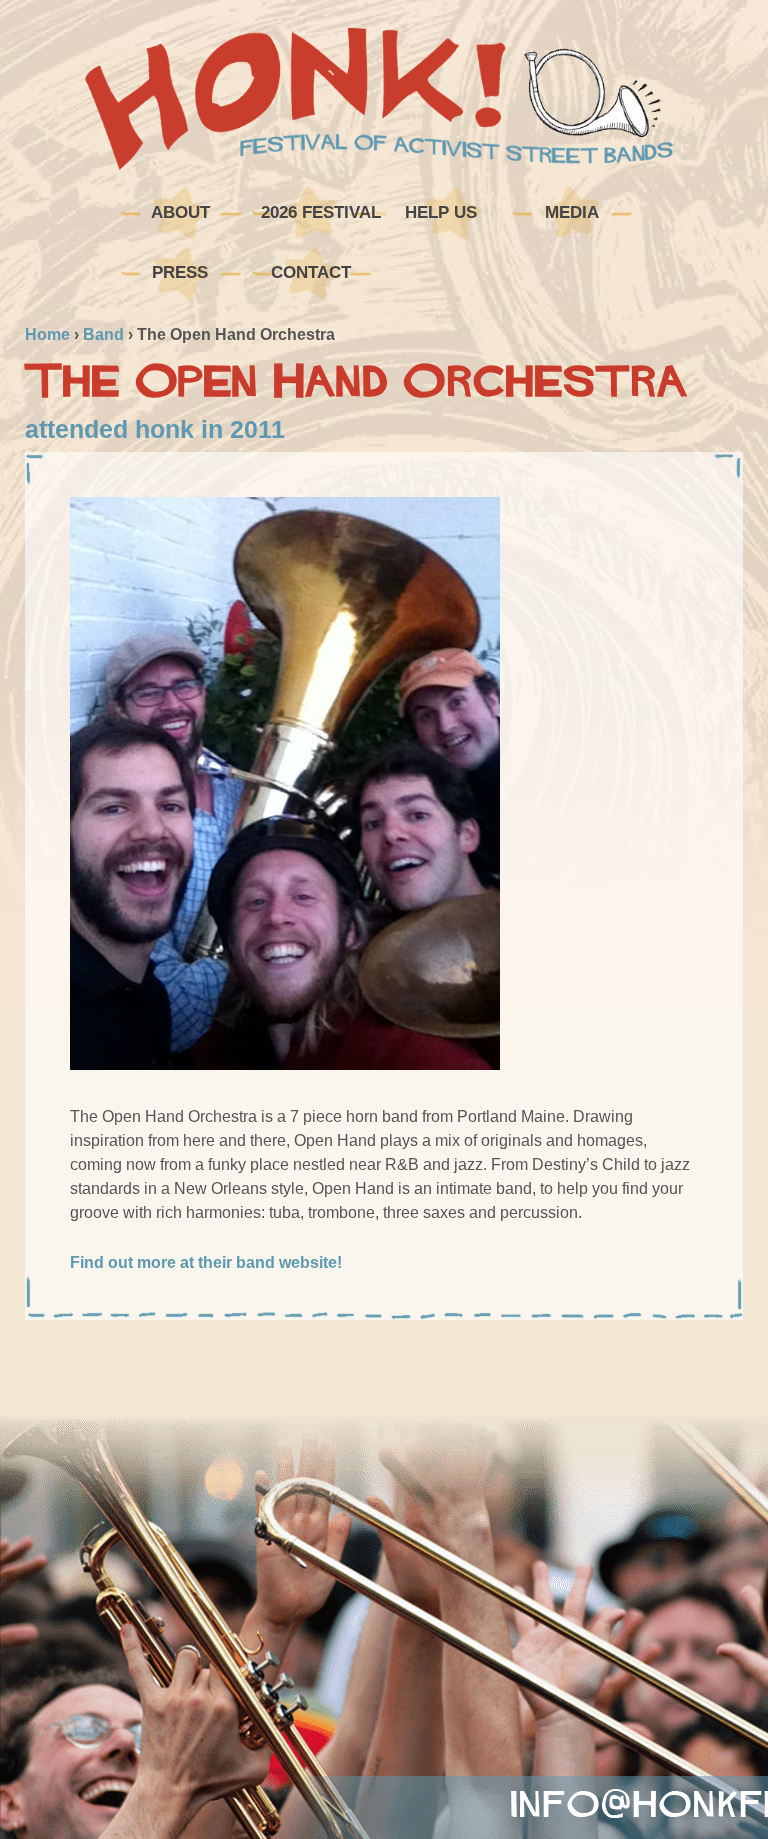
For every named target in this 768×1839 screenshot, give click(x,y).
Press (180, 272)
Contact (311, 272)
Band (103, 334)
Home (47, 334)
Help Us (441, 212)
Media (572, 212)
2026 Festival (318, 212)
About (180, 212)
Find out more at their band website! (206, 1262)
